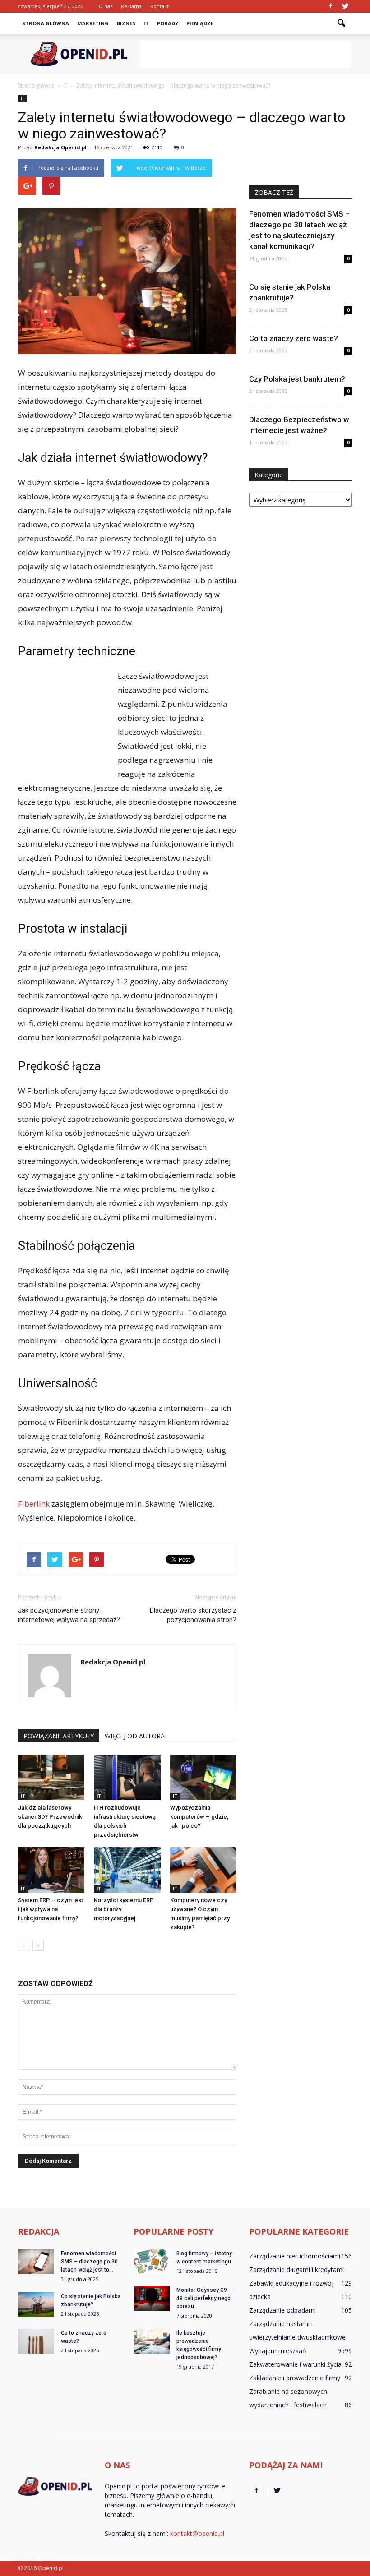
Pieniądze (200, 23)
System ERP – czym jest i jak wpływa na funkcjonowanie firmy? (51, 1909)
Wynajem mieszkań (278, 2351)
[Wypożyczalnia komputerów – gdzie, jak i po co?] (203, 1777)
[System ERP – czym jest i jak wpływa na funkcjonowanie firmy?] (51, 1870)
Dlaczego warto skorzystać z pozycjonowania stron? (193, 1615)
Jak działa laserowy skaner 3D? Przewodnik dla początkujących (50, 1817)
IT (146, 23)
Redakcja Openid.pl (60, 147)
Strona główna (46, 23)
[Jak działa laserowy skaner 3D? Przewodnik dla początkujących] (51, 1777)
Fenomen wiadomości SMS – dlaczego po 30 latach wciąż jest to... (89, 2262)
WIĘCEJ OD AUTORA (135, 1736)
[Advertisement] (246, 54)
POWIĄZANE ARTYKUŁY (59, 1736)
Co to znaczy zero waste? (294, 338)
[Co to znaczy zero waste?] (36, 2341)
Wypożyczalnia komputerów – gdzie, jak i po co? (199, 1817)
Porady (168, 23)
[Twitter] (345, 6)
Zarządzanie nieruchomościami (295, 2256)
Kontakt (160, 6)
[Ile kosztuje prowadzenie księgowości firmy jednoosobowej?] (152, 2341)
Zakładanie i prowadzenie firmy (295, 2378)
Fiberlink (34, 1504)
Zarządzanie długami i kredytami (296, 2270)
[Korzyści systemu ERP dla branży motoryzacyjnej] (127, 1870)
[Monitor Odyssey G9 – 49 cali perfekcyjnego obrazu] (152, 2298)
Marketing (93, 23)
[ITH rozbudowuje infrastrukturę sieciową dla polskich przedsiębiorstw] (127, 1777)
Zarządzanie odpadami (282, 2310)
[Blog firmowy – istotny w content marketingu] (152, 2262)
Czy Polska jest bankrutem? (297, 379)
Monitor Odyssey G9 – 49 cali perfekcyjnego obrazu (204, 2298)
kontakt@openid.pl (197, 2533)
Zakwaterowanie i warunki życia (295, 2364)
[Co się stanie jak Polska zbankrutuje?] (36, 2305)
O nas (106, 6)
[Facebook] (330, 6)
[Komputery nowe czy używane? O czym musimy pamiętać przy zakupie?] (203, 1870)
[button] (341, 23)
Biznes (126, 23)
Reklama (131, 6)
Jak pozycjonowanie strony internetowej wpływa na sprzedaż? (69, 1615)
